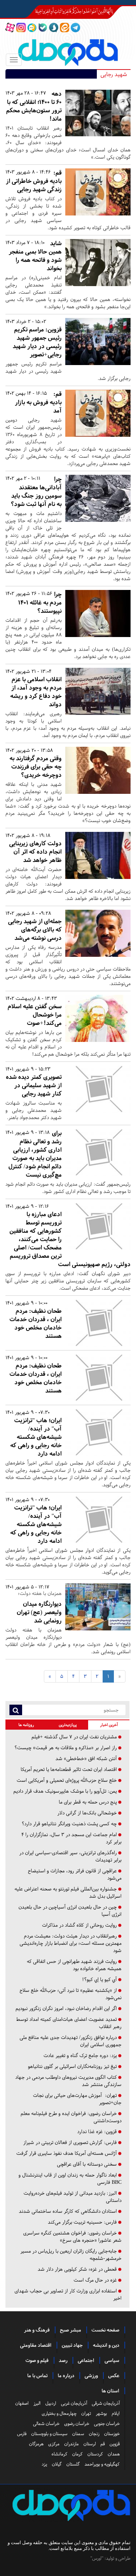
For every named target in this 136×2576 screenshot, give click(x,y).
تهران (86, 2413)
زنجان (94, 2434)
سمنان (78, 2434)
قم (103, 2444)
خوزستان (112, 2434)
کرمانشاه (59, 2454)
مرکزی (54, 2444)
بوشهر (101, 2413)
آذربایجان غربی (74, 2403)
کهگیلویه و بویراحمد (102, 2464)
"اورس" (97, 2558)
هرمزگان (36, 2444)
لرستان (90, 2444)
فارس (22, 2434)
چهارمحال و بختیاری (59, 2413)
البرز (37, 2403)
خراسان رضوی (77, 2424)
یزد (44, 2464)
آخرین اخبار (109, 1725)
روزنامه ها (26, 1725)
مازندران (71, 2444)
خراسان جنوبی (107, 2424)
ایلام (116, 2413)
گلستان (73, 2464)
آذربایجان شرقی (106, 2403)
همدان (114, 2454)
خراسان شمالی (46, 2424)
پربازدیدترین (68, 1725)
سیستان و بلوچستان (49, 2434)
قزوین (115, 2444)
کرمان (77, 2454)
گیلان (57, 2464)
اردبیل (51, 2403)
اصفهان (22, 2403)
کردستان (95, 2454)
